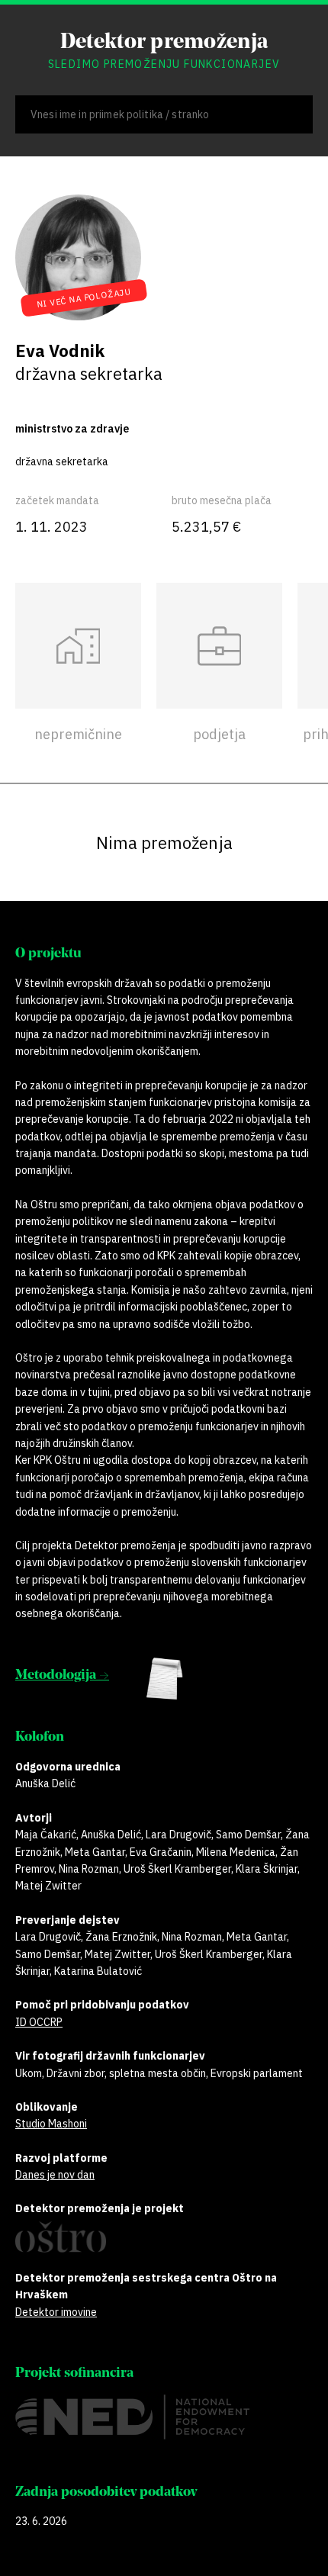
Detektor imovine (56, 2312)
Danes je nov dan (55, 2175)
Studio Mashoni (51, 2124)
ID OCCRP (39, 2022)
